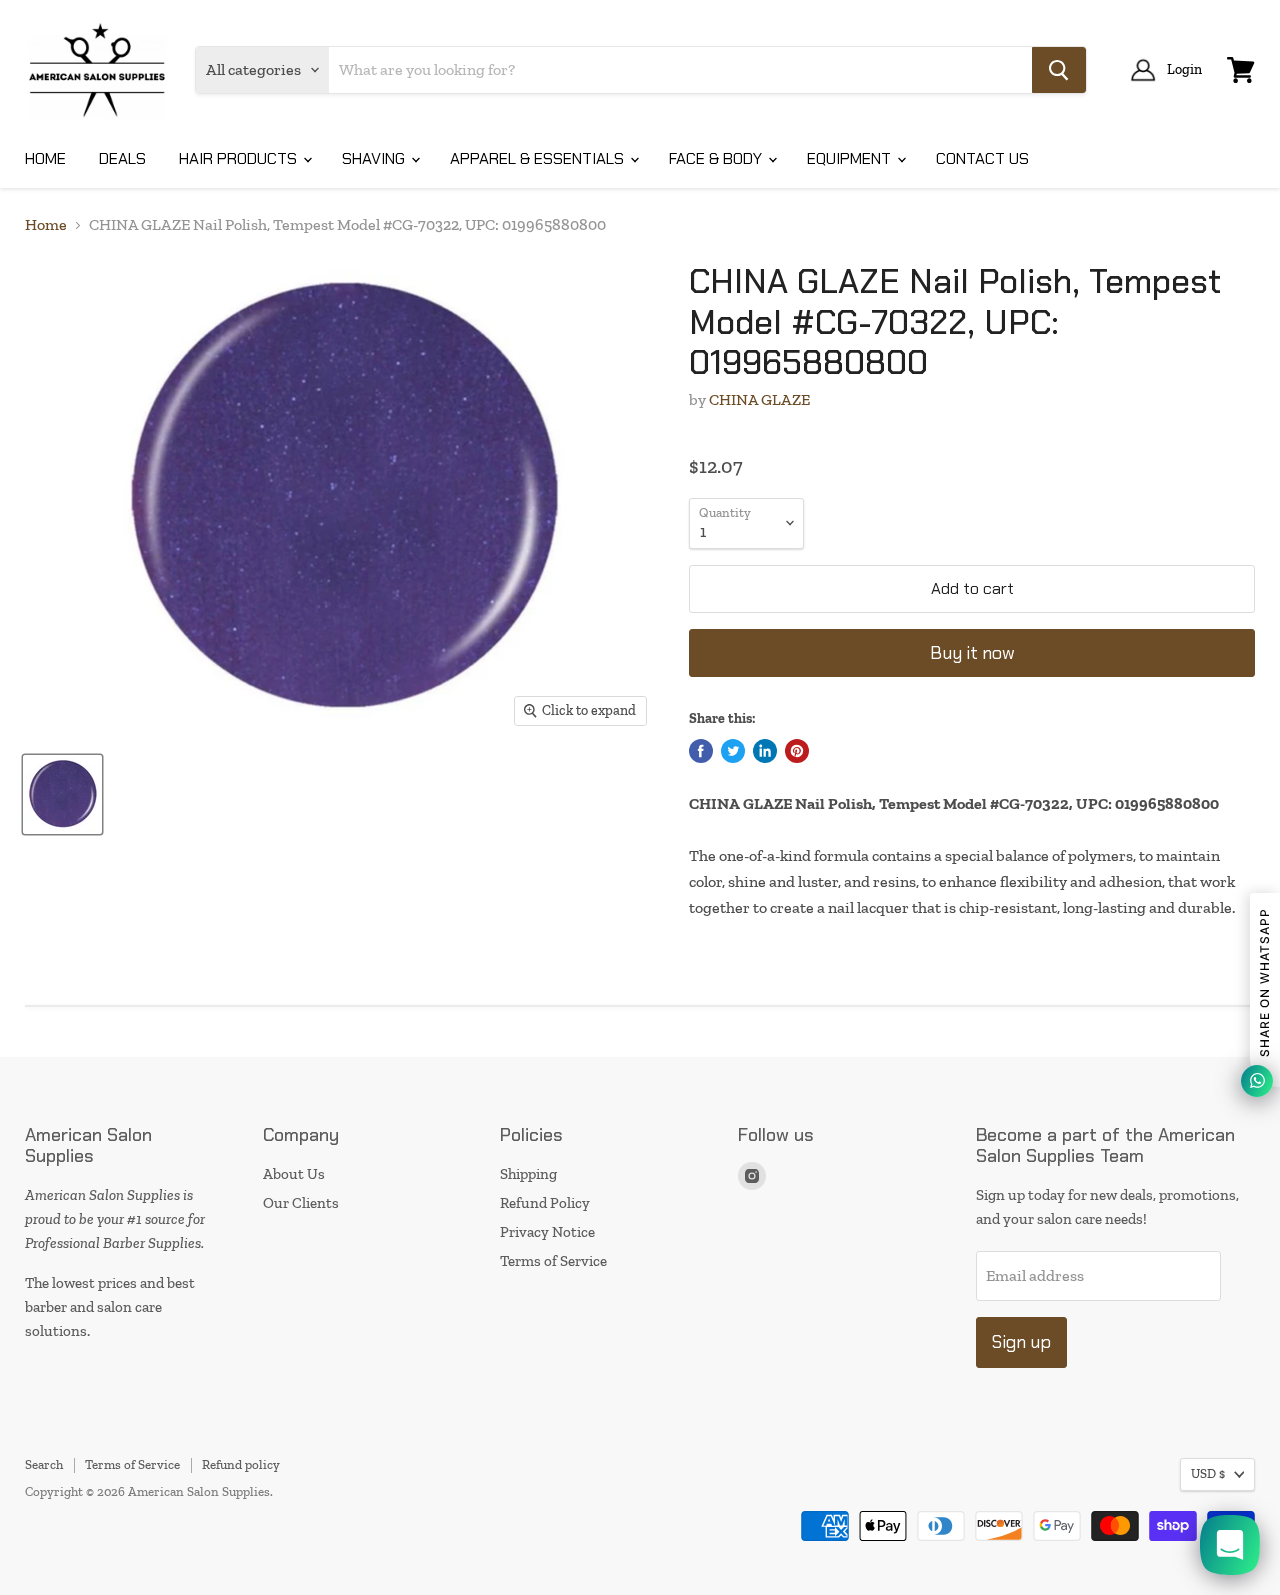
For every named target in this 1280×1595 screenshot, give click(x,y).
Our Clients (301, 1203)
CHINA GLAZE (759, 399)
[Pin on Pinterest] (797, 751)
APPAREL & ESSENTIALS (539, 158)
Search (44, 1464)
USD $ (1208, 1473)
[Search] (1059, 70)
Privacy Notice (547, 1232)
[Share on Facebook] (701, 751)
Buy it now (972, 653)
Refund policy (241, 1464)
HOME (45, 158)
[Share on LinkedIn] (765, 751)
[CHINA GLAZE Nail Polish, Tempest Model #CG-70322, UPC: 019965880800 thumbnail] (62, 794)
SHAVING (375, 158)
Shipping (528, 1174)
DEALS (122, 158)
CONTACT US (982, 158)
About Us (294, 1174)
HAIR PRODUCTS (240, 158)
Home (46, 225)
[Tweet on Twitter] (733, 751)
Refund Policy (545, 1203)
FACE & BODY (717, 158)
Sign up (1021, 1342)
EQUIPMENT (851, 158)
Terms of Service (553, 1261)
